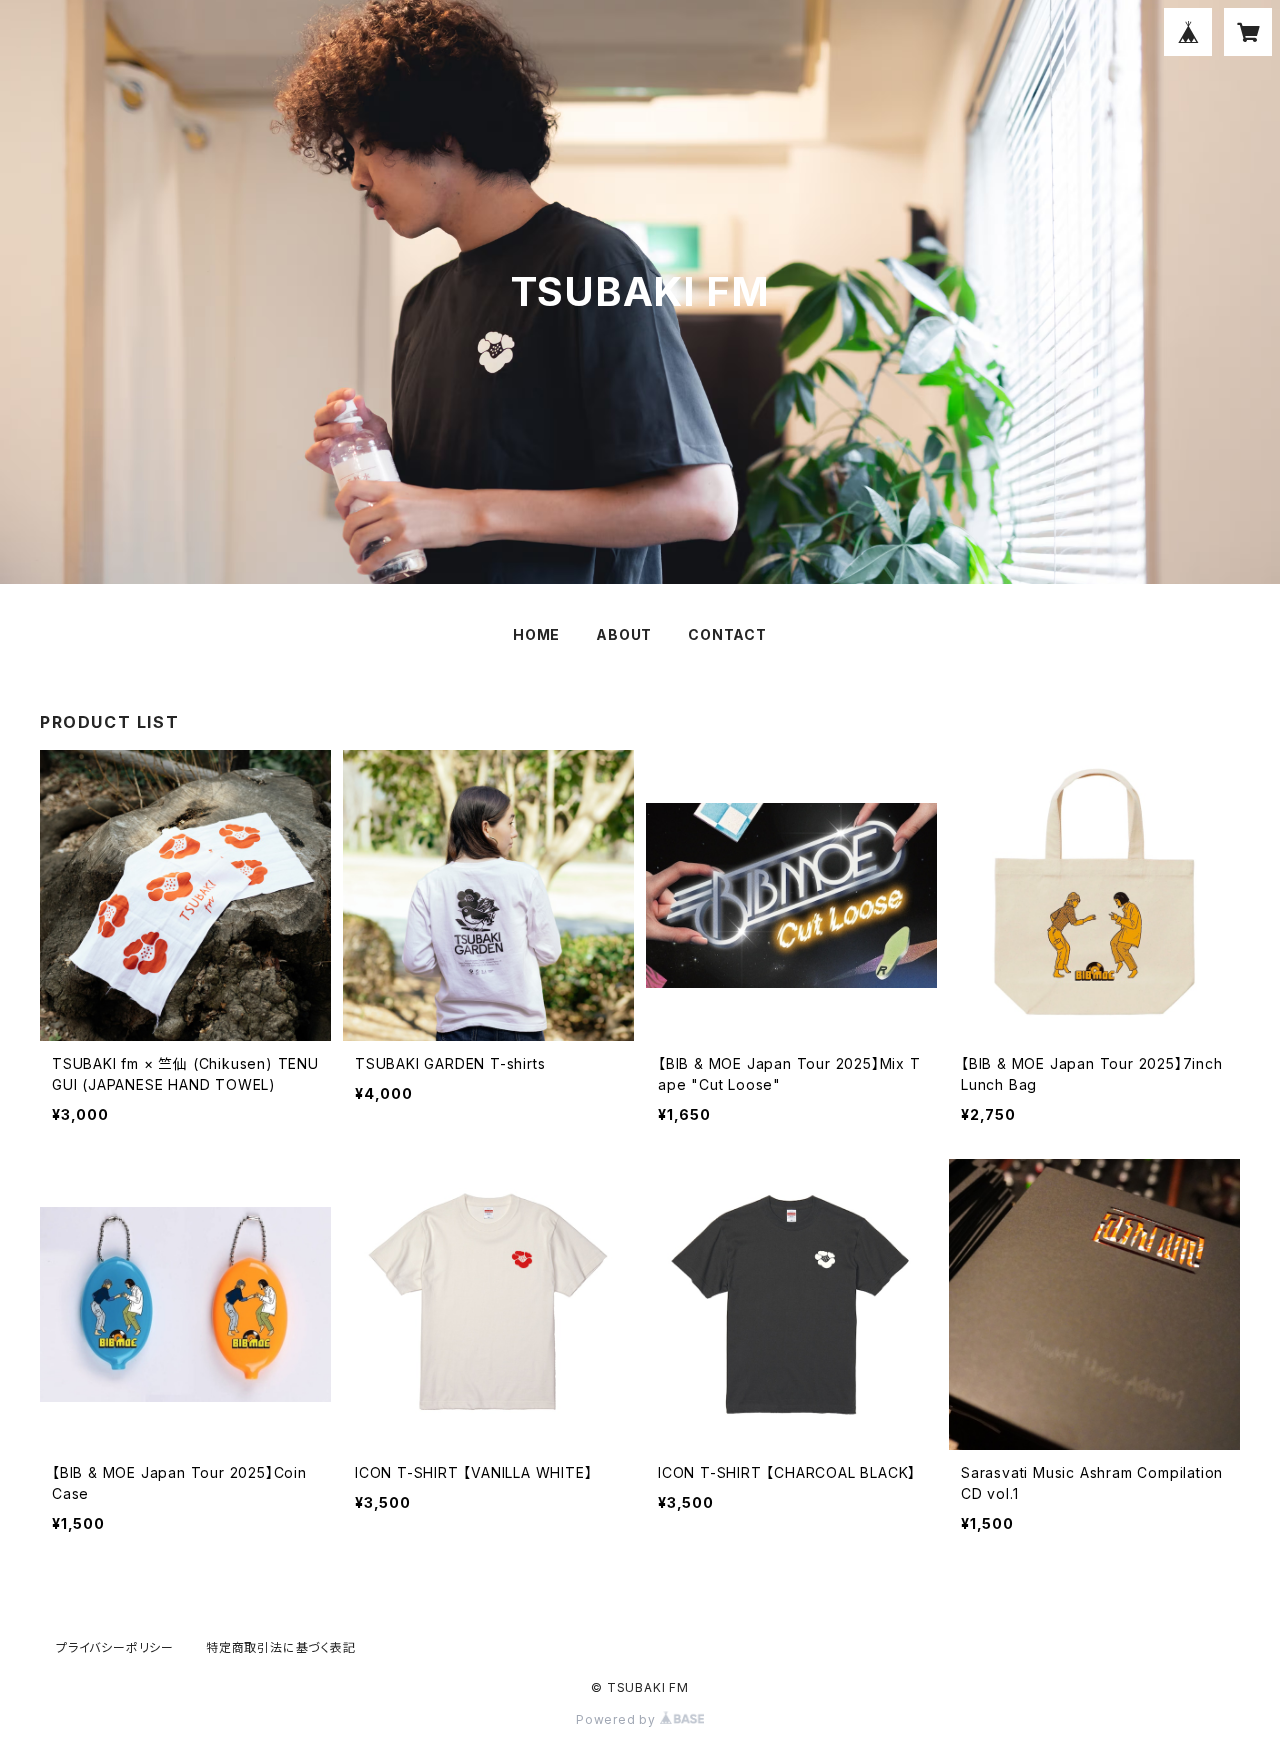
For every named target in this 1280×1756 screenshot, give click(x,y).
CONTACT (727, 634)
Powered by (618, 1719)
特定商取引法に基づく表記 (281, 1647)
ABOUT (624, 634)
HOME (536, 634)
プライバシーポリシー (115, 1647)
